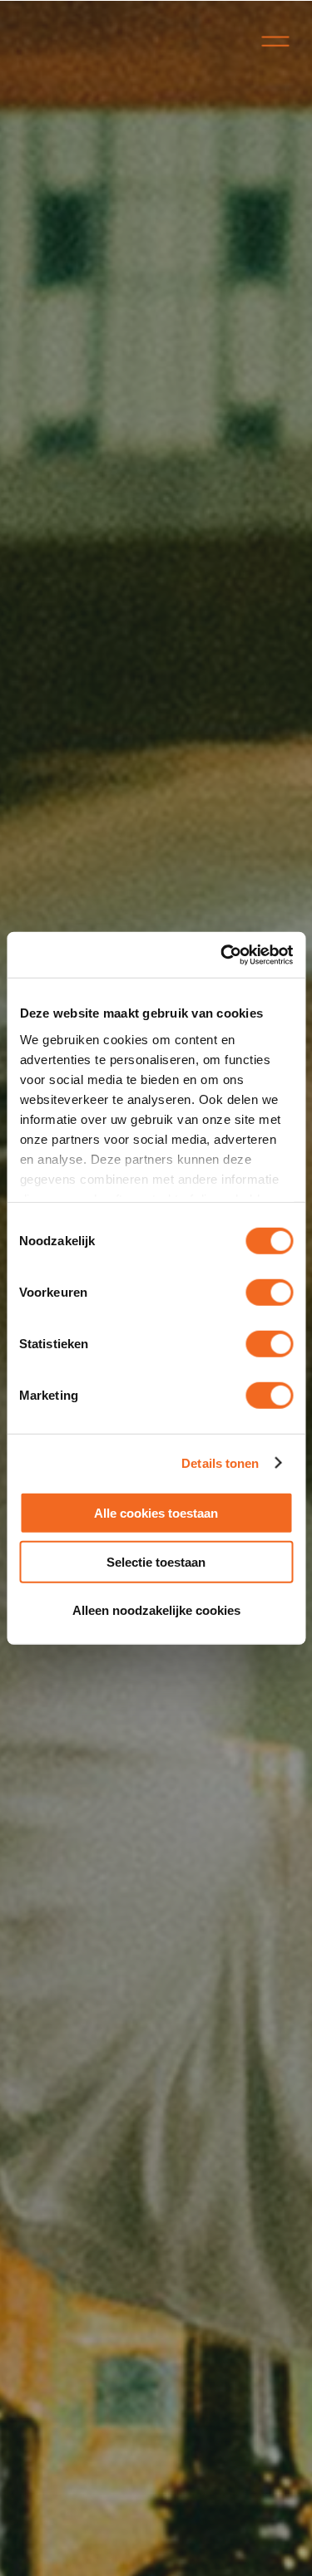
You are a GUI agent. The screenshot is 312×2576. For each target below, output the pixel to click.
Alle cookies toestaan (156, 1513)
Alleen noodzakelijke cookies (156, 1610)
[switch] (269, 1293)
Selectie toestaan (156, 1561)
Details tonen (220, 1462)
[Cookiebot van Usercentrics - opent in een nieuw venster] (222, 954)
